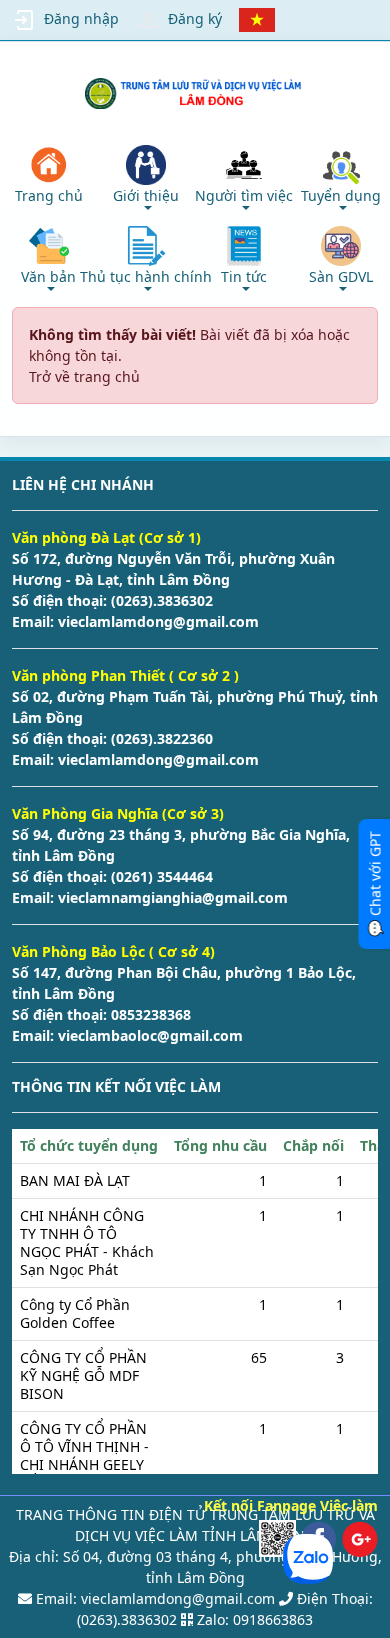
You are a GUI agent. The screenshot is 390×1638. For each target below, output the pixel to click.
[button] (147, 177)
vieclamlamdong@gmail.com (156, 621)
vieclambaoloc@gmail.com (148, 1035)
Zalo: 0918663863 (255, 1619)
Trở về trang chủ (84, 376)
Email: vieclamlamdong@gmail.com (153, 1598)
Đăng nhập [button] (81, 18)
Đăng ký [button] (195, 18)
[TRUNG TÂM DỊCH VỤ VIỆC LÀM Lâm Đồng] (195, 93)
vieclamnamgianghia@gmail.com (171, 897)
